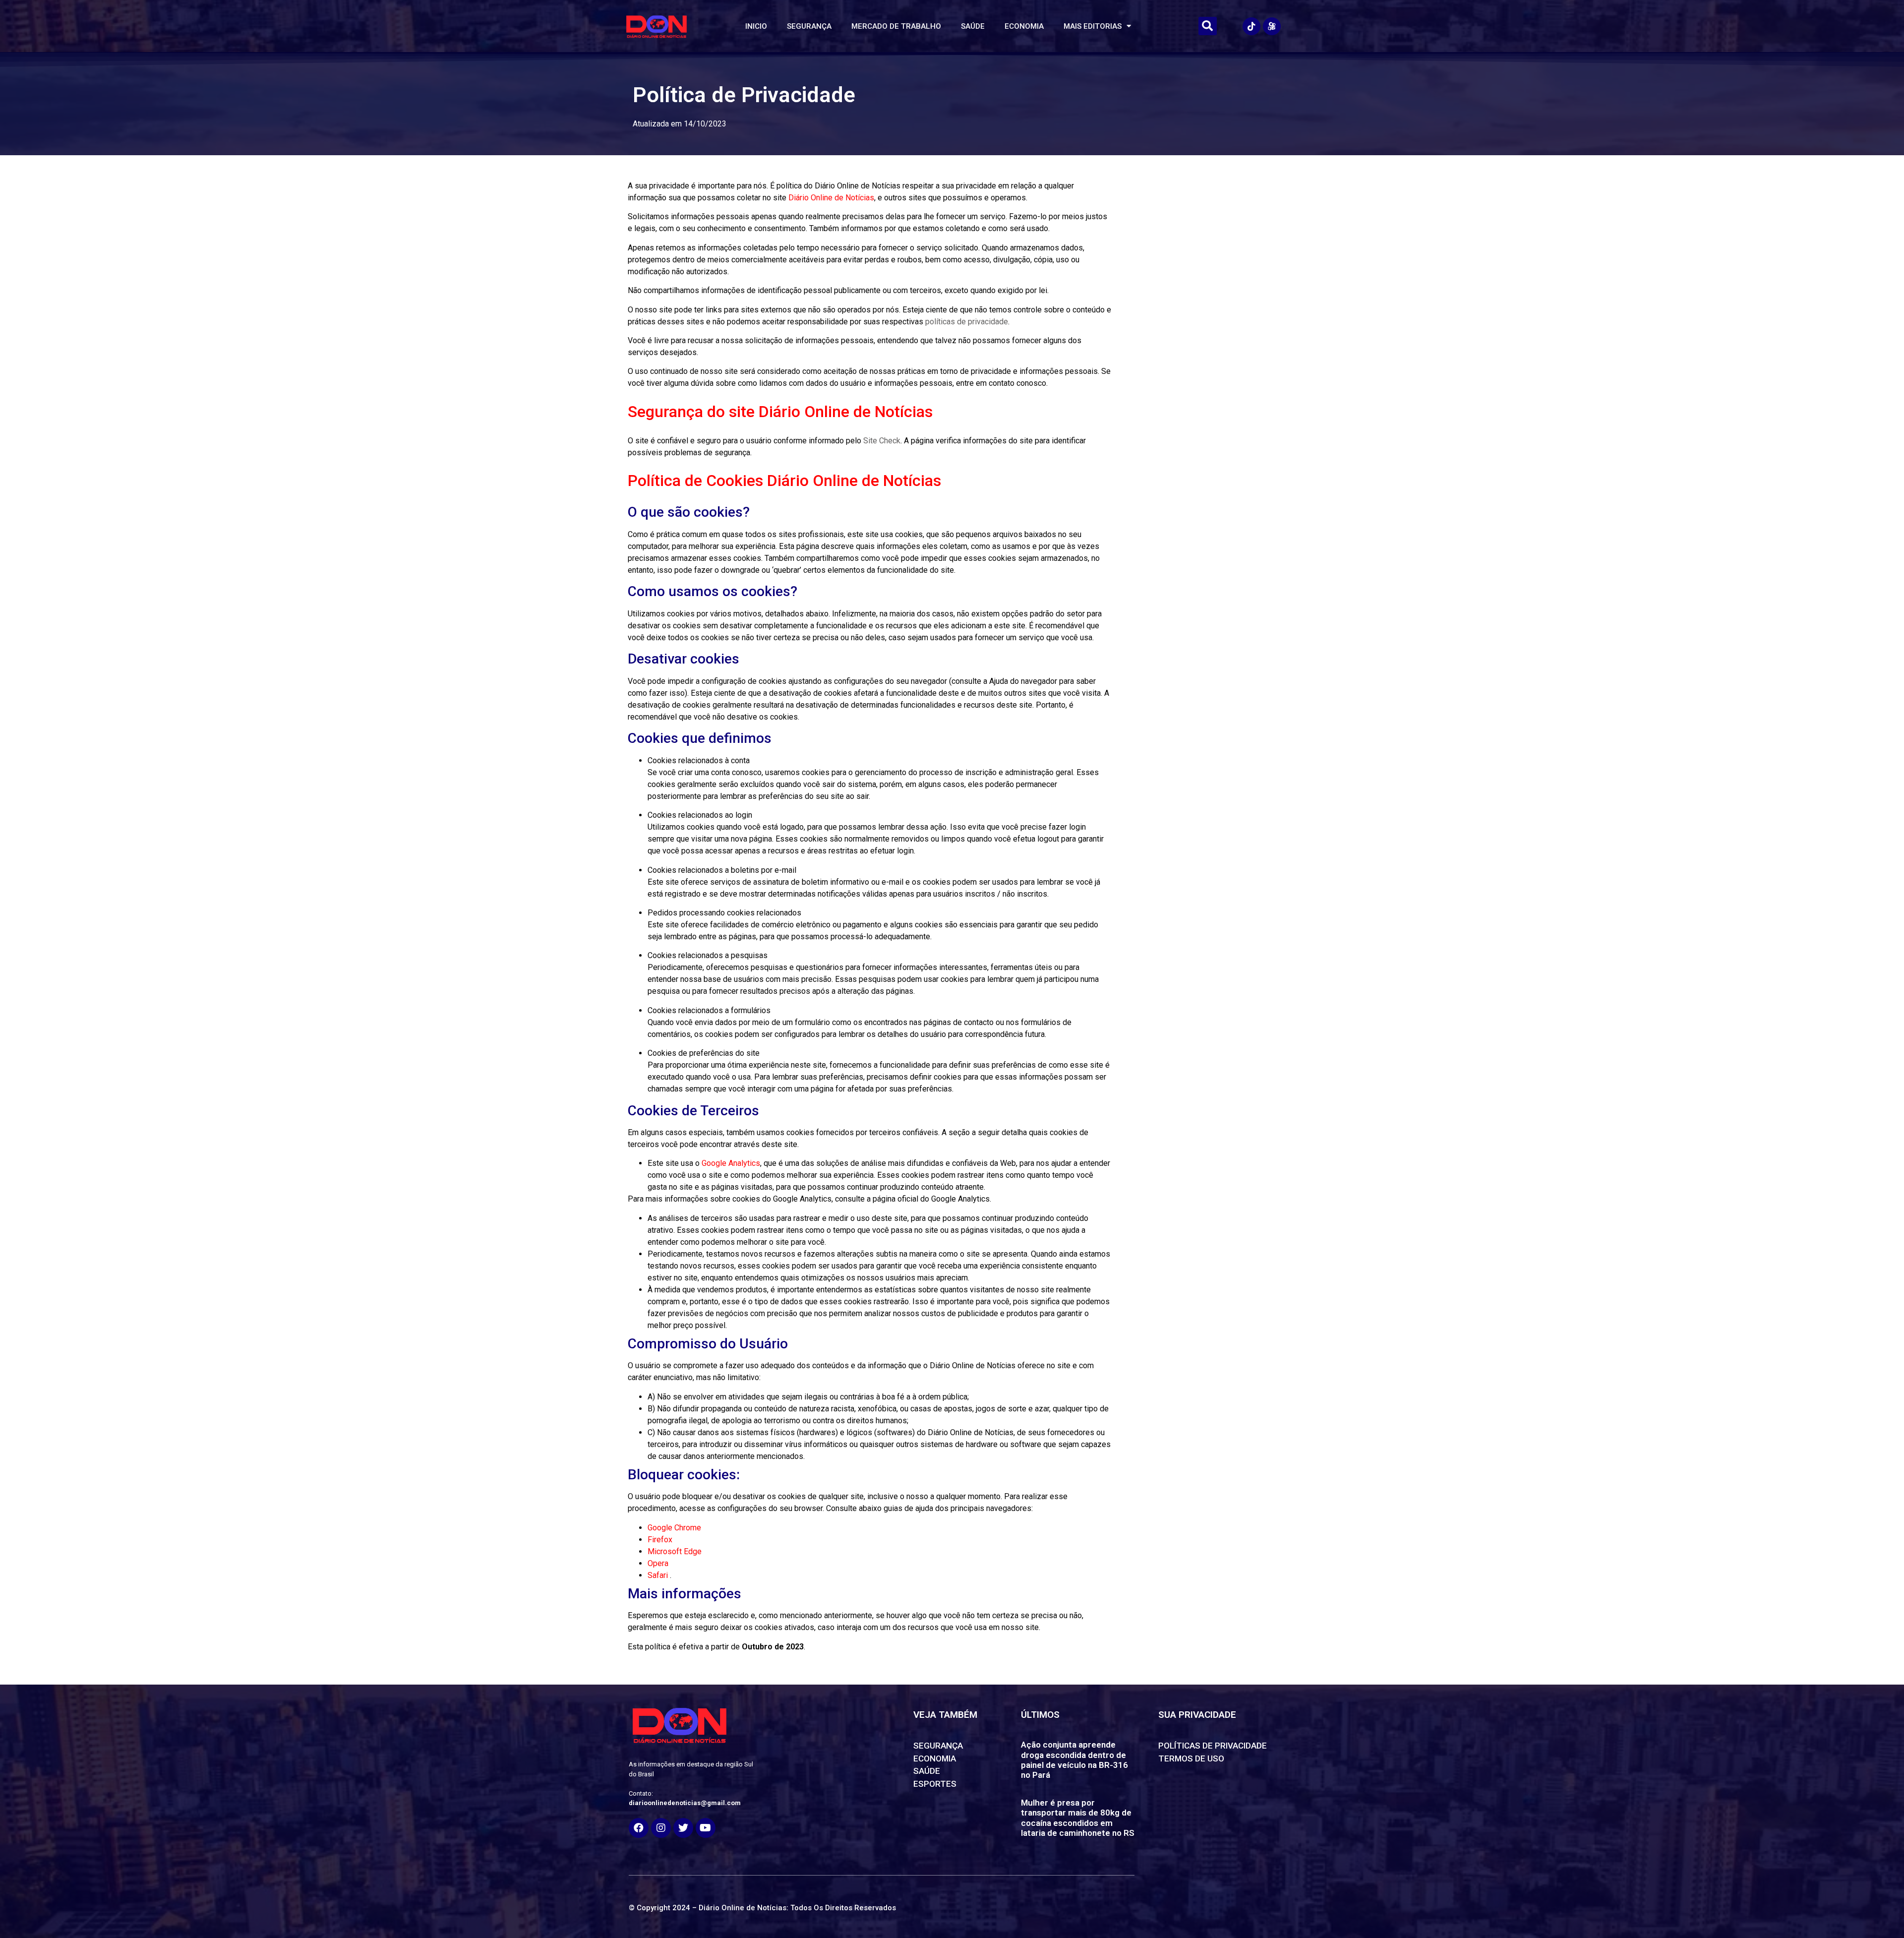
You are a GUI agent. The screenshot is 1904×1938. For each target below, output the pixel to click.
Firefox (660, 1540)
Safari (659, 1575)
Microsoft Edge (675, 1551)
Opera (658, 1563)
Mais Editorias (1093, 26)
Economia (1024, 26)
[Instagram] (661, 1828)
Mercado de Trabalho (896, 26)
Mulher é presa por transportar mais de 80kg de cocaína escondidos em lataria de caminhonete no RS (1078, 1818)
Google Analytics (731, 1163)
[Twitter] (683, 1828)
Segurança (809, 26)
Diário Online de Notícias (831, 198)
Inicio (756, 26)
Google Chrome (674, 1528)
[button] (1208, 26)
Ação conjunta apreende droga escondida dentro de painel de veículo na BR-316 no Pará (1074, 1760)
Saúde (973, 26)
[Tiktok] (1251, 26)
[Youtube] (706, 1828)
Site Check (882, 441)
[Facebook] (639, 1828)
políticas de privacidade (967, 322)
